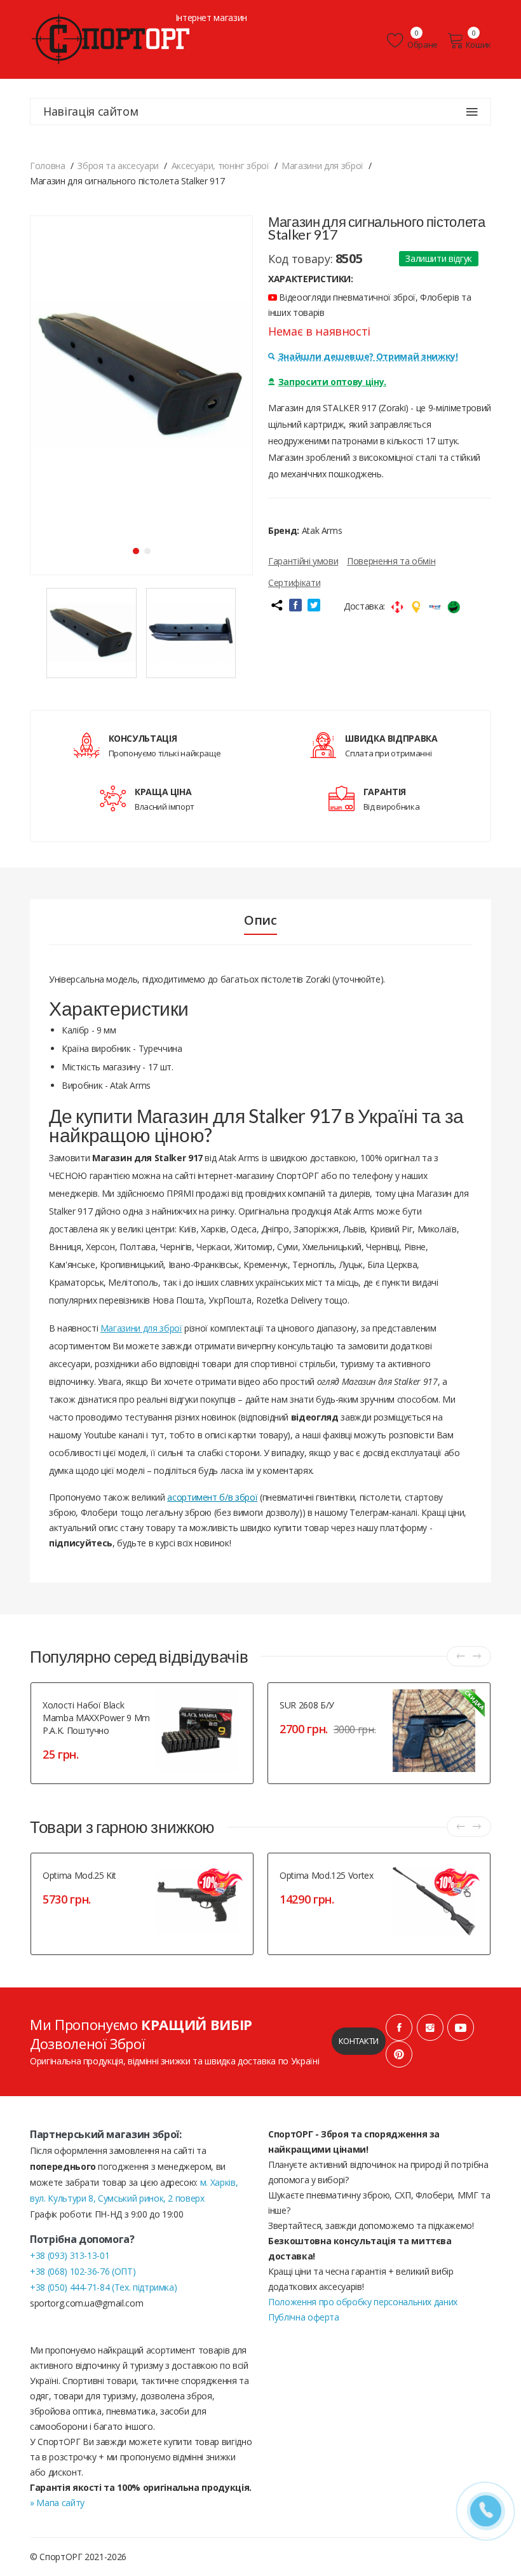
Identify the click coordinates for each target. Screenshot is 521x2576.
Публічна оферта (304, 2317)
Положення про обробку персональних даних (363, 2302)
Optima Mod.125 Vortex (327, 1875)
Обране (422, 44)
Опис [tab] (260, 920)
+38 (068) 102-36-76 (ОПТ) (83, 2271)
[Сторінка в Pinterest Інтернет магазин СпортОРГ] (399, 2054)
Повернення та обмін (391, 561)
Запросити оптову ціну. (332, 382)
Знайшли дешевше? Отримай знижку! (368, 356)
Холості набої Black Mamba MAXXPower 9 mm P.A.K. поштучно (96, 1718)
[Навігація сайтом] (472, 112)
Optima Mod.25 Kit (79, 1875)
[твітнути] (314, 605)
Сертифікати (294, 583)
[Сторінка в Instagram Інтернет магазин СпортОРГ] (430, 2027)
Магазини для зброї (141, 1328)
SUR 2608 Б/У (307, 1705)
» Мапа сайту (57, 2503)
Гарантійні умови (303, 561)
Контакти (359, 2041)
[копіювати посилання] (276, 605)
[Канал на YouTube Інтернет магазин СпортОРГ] (461, 2027)
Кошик (478, 44)
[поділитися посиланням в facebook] (295, 605)
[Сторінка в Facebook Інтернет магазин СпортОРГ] (399, 2027)
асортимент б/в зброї (212, 1497)
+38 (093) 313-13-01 (70, 2255)
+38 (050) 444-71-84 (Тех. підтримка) (103, 2287)
